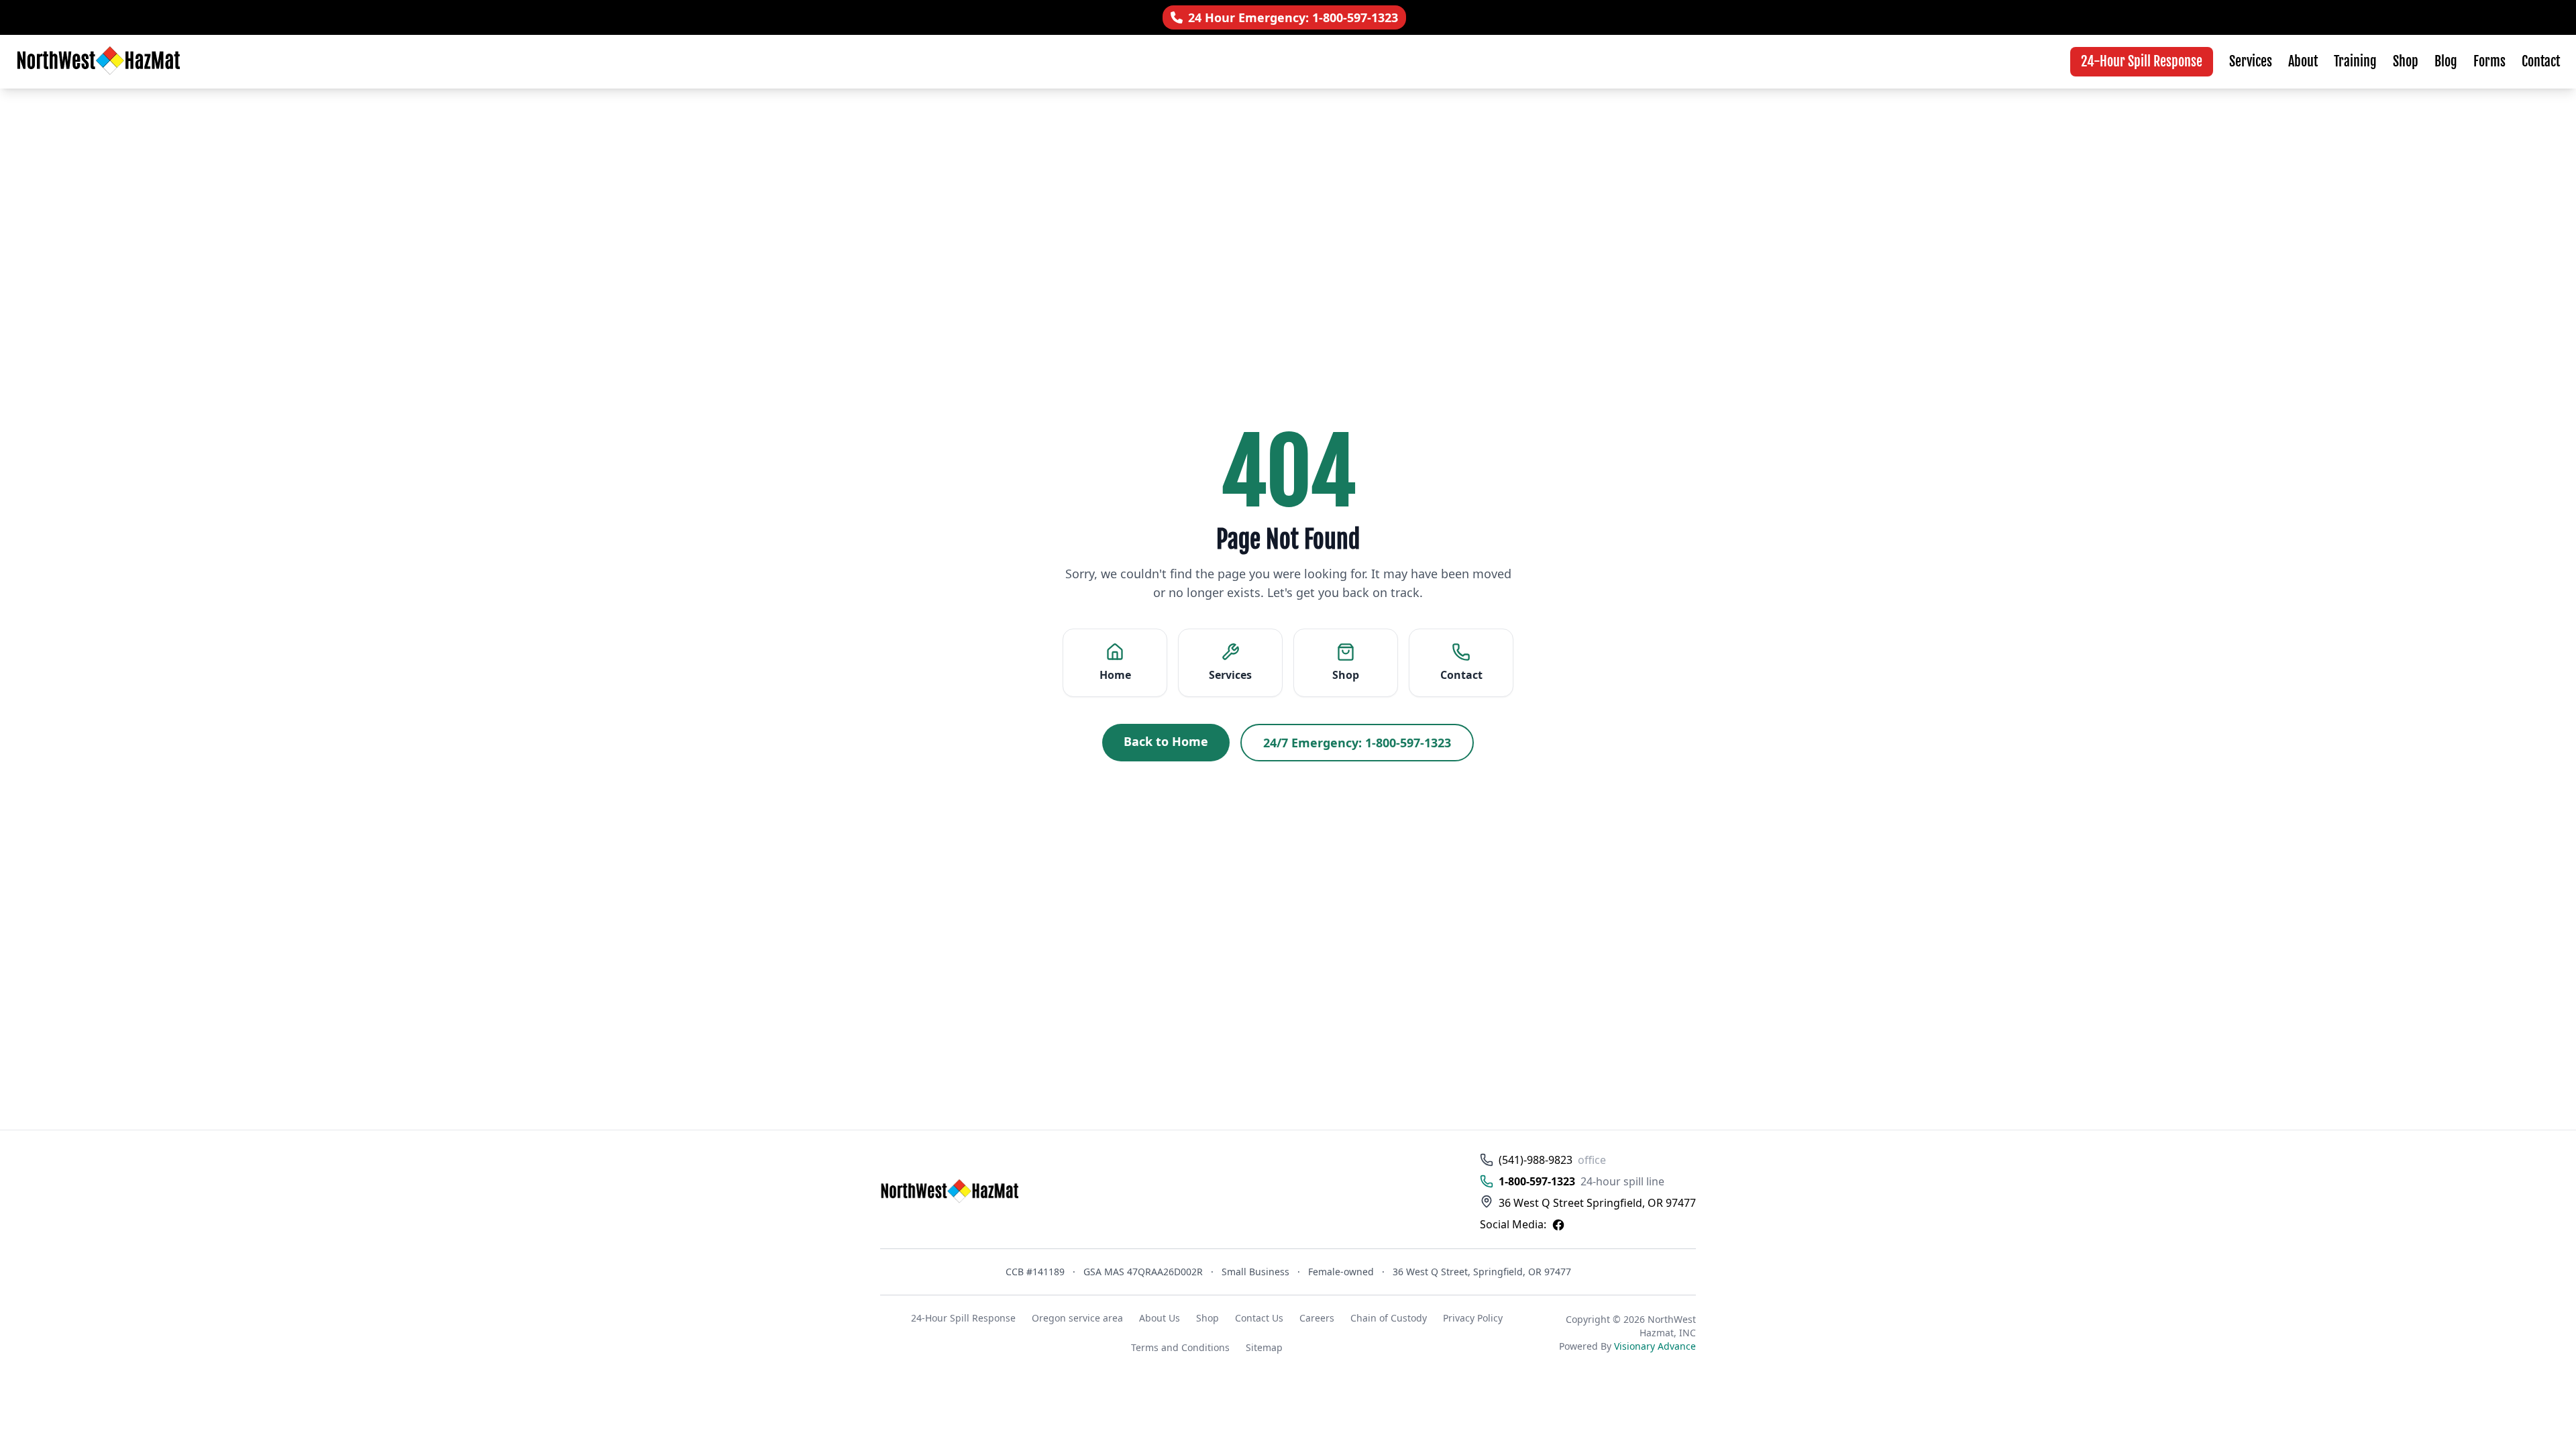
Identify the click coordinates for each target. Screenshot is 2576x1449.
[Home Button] (951, 1192)
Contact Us (1259, 1318)
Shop (2406, 61)
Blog (2446, 61)
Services (2251, 61)
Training (2355, 61)
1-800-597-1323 (1537, 1181)
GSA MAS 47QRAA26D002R (1143, 1272)
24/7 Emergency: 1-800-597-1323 (1357, 743)
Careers (1317, 1318)
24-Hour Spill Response (2142, 61)
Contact (2541, 61)
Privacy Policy (1473, 1318)
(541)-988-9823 (1536, 1160)
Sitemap (1264, 1347)
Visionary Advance (1655, 1346)
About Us (1160, 1318)
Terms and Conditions (1180, 1347)
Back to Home (1166, 741)
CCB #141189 (1035, 1272)
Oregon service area (1077, 1318)
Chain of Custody (1389, 1318)
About (2303, 61)
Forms (2489, 61)
